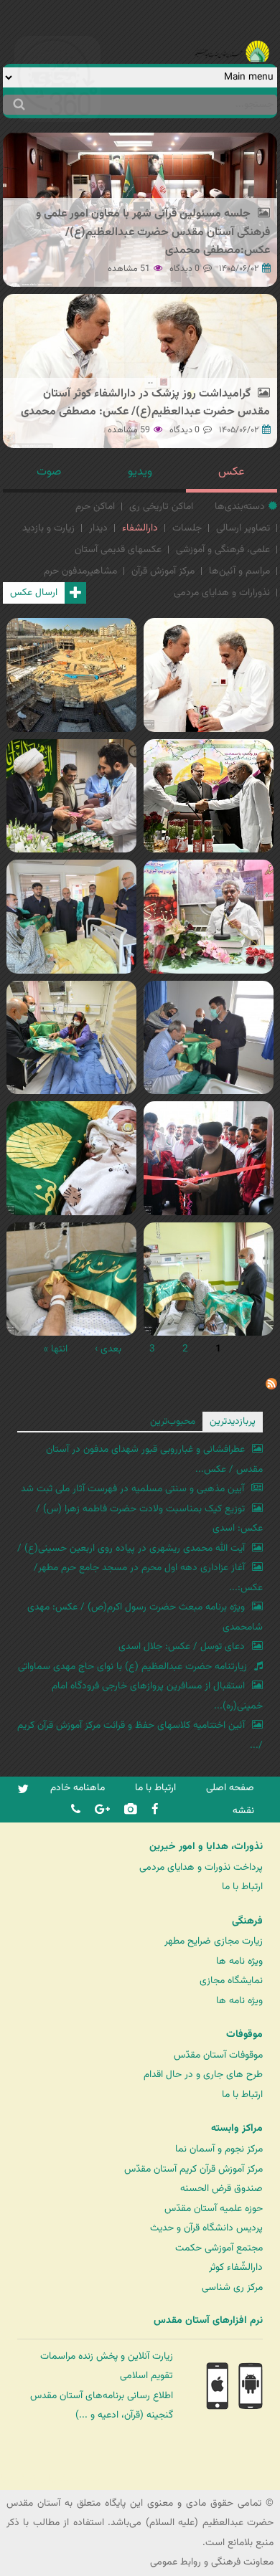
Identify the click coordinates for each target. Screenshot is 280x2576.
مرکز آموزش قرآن (163, 571)
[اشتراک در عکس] (271, 1387)
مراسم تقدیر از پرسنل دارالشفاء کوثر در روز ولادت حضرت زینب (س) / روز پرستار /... (209, 936)
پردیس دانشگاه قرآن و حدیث (206, 2228)
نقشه (243, 1811)
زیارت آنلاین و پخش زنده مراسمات (107, 2356)
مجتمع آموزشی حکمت (219, 2248)
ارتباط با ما (155, 1788)
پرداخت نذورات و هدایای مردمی (201, 1867)
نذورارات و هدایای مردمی (222, 593)
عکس (231, 472)
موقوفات (244, 2035)
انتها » (56, 1349)
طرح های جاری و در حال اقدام (203, 2074)
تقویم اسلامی (146, 2376)
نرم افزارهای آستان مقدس (208, 2321)
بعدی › (108, 1349)
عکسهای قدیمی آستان (118, 550)
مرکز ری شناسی (232, 2287)
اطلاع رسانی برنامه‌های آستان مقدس (102, 2396)
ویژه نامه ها (239, 1961)
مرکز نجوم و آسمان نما (219, 2149)
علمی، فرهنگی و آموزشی (223, 550)
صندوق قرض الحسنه (221, 2188)
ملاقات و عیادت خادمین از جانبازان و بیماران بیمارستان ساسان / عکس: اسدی (209, 1298)
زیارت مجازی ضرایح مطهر (214, 1941)
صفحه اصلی (230, 1788)
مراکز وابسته (237, 2129)
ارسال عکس (34, 593)
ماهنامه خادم (78, 1788)
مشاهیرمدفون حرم (80, 571)
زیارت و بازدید (48, 528)
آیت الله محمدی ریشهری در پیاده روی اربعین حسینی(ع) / (131, 1548)
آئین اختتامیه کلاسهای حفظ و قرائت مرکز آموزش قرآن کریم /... (140, 1735)
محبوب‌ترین (173, 1421)
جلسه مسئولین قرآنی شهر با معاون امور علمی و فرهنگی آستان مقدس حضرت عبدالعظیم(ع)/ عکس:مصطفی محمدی (153, 232)
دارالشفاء (140, 528)
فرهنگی (247, 1921)
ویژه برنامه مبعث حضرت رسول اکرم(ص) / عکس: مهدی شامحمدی (145, 1617)
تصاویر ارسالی (243, 528)
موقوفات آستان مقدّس (218, 2055)
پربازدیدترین (233, 1421)
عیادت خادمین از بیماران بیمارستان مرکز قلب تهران (71, 927)
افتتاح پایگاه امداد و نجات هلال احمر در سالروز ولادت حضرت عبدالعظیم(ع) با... (209, 1177)
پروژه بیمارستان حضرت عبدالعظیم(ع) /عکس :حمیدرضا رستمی (64, 685)
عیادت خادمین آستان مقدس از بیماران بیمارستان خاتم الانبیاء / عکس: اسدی (71, 1289)
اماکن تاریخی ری (161, 507)
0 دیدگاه (185, 269)
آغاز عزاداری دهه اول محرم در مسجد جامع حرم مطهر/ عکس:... (148, 1578)
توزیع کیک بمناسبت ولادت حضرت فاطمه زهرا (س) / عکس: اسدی (149, 1519)
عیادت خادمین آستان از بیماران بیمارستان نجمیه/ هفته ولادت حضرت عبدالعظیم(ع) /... (69, 1177)
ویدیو (140, 472)
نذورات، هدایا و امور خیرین (206, 1847)
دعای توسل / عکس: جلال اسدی (182, 1646)
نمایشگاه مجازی (231, 1981)
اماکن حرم (95, 507)
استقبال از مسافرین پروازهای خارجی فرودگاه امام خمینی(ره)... (157, 1696)
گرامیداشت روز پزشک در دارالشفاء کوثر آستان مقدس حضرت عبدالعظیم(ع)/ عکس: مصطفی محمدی (145, 403)
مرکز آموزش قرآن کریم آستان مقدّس (193, 2169)
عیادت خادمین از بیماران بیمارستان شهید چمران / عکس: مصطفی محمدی (209, 1056)
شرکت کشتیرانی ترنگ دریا (50, 2478)
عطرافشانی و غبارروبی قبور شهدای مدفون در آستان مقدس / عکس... (154, 1459)
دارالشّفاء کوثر (236, 2267)
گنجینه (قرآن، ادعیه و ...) (124, 2415)
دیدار (98, 528)
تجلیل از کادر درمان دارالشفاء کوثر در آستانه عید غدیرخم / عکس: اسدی (71, 806)
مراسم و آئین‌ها (239, 571)
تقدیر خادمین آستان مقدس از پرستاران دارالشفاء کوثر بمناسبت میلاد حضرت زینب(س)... (209, 815)
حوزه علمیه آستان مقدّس (214, 2209)
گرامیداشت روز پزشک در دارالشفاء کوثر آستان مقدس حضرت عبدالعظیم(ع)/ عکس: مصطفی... (205, 704)
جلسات (187, 528)
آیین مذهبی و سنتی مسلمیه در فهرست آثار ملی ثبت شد (132, 1489)
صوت (49, 472)
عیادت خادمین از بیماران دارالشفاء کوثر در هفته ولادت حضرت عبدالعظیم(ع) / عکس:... (71, 1056)
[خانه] (232, 32)
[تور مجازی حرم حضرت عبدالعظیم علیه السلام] (57, 117)
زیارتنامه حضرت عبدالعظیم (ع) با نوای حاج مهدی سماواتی (132, 1667)
